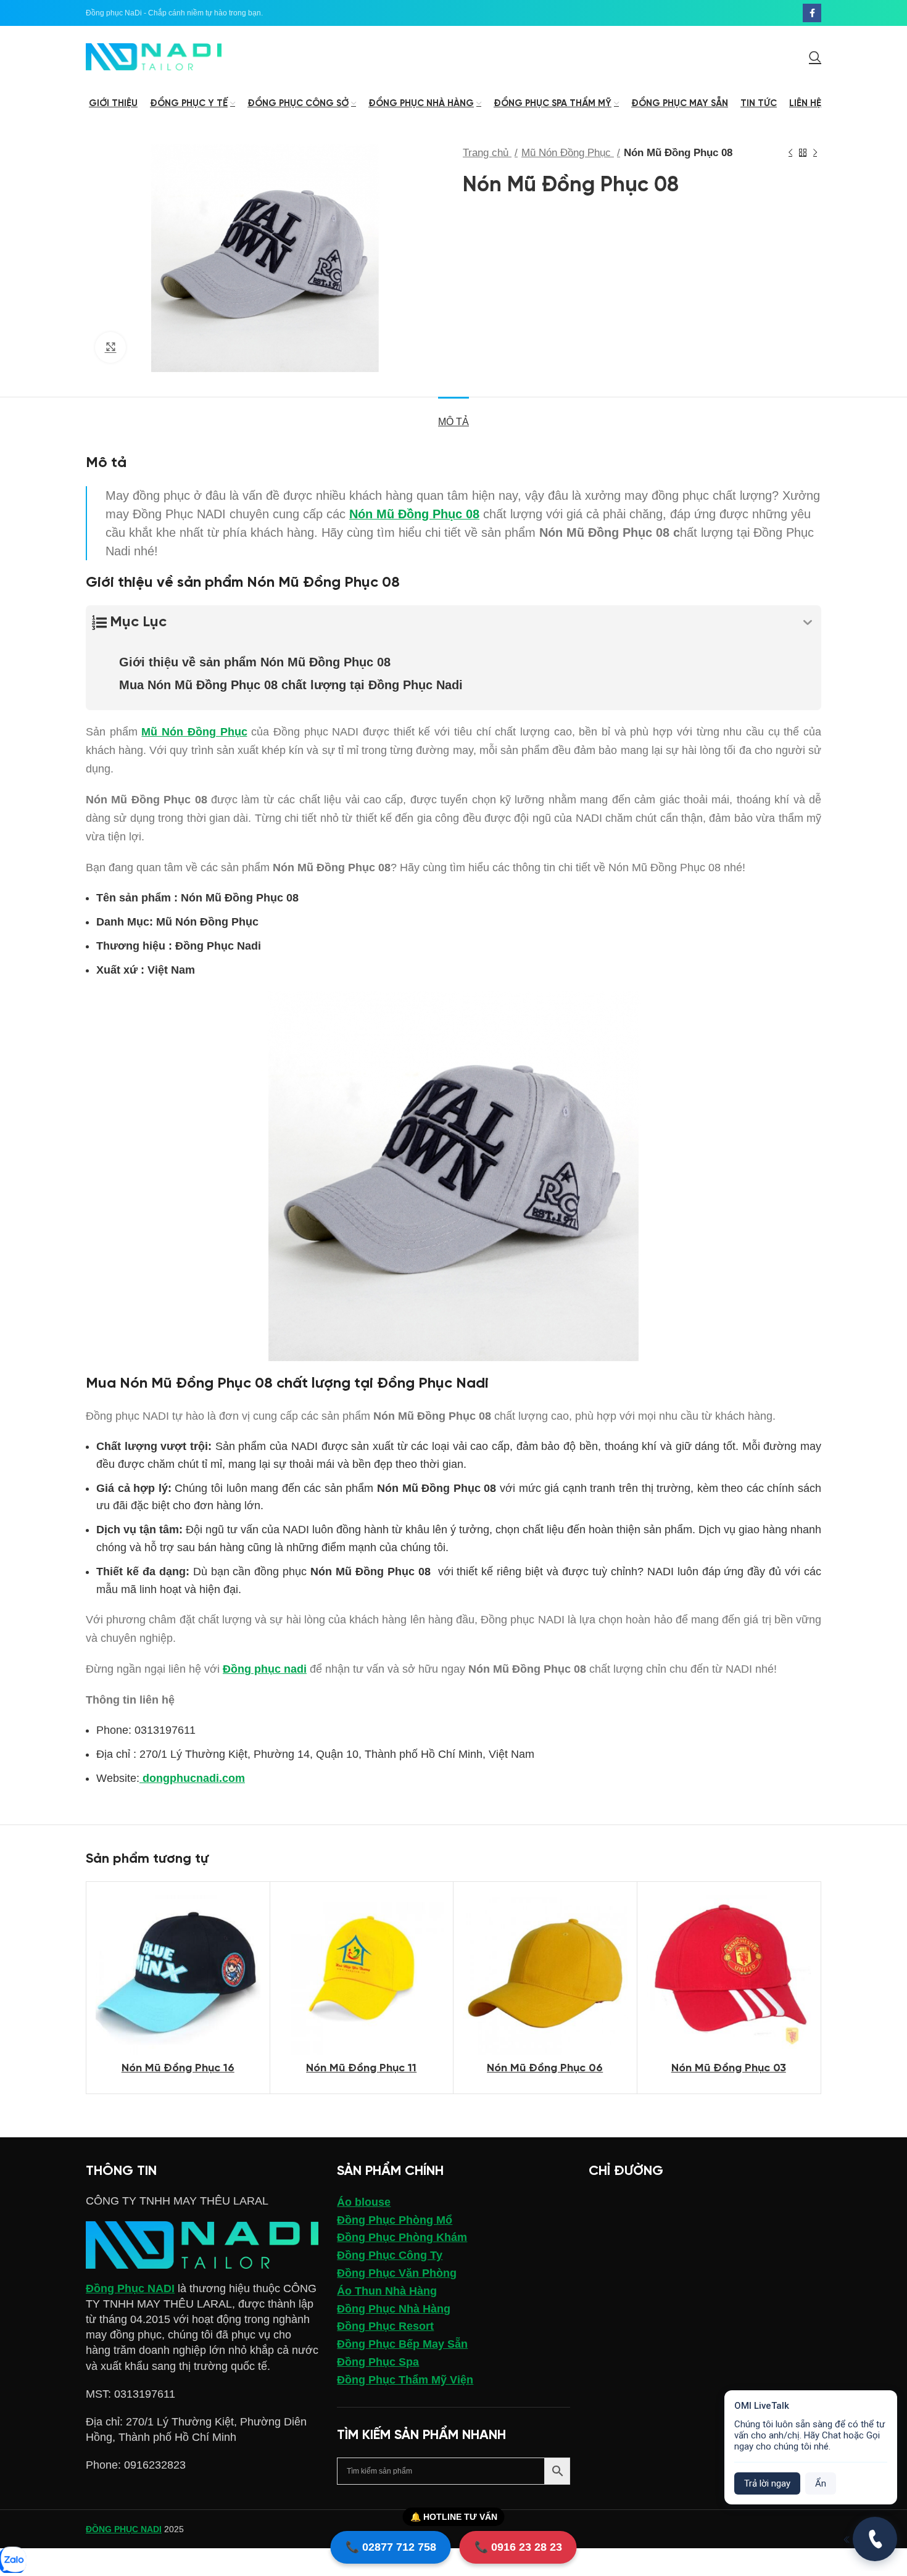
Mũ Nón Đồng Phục (568, 153)
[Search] (815, 57)
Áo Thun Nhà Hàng (387, 2291)
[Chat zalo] (12, 2561)
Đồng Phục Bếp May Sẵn (402, 2344)
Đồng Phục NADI (130, 2288)
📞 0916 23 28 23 (518, 2547)
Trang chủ (487, 153)
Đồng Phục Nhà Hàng (394, 2309)
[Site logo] (154, 56)
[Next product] (815, 153)
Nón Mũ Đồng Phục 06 (545, 2069)
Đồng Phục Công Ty (390, 2255)
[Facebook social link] (812, 13)
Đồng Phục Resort (385, 2326)
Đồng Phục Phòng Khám (402, 2237)
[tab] (453, 416)
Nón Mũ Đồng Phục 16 (178, 2069)
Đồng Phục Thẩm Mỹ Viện (405, 2380)
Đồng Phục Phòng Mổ (395, 2220)
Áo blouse (364, 2202)
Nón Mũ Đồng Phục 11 (361, 2069)
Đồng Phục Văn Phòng (397, 2273)
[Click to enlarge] (110, 347)
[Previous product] (790, 153)
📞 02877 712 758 (391, 2547)
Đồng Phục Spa (378, 2362)
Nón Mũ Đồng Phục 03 (729, 2069)
